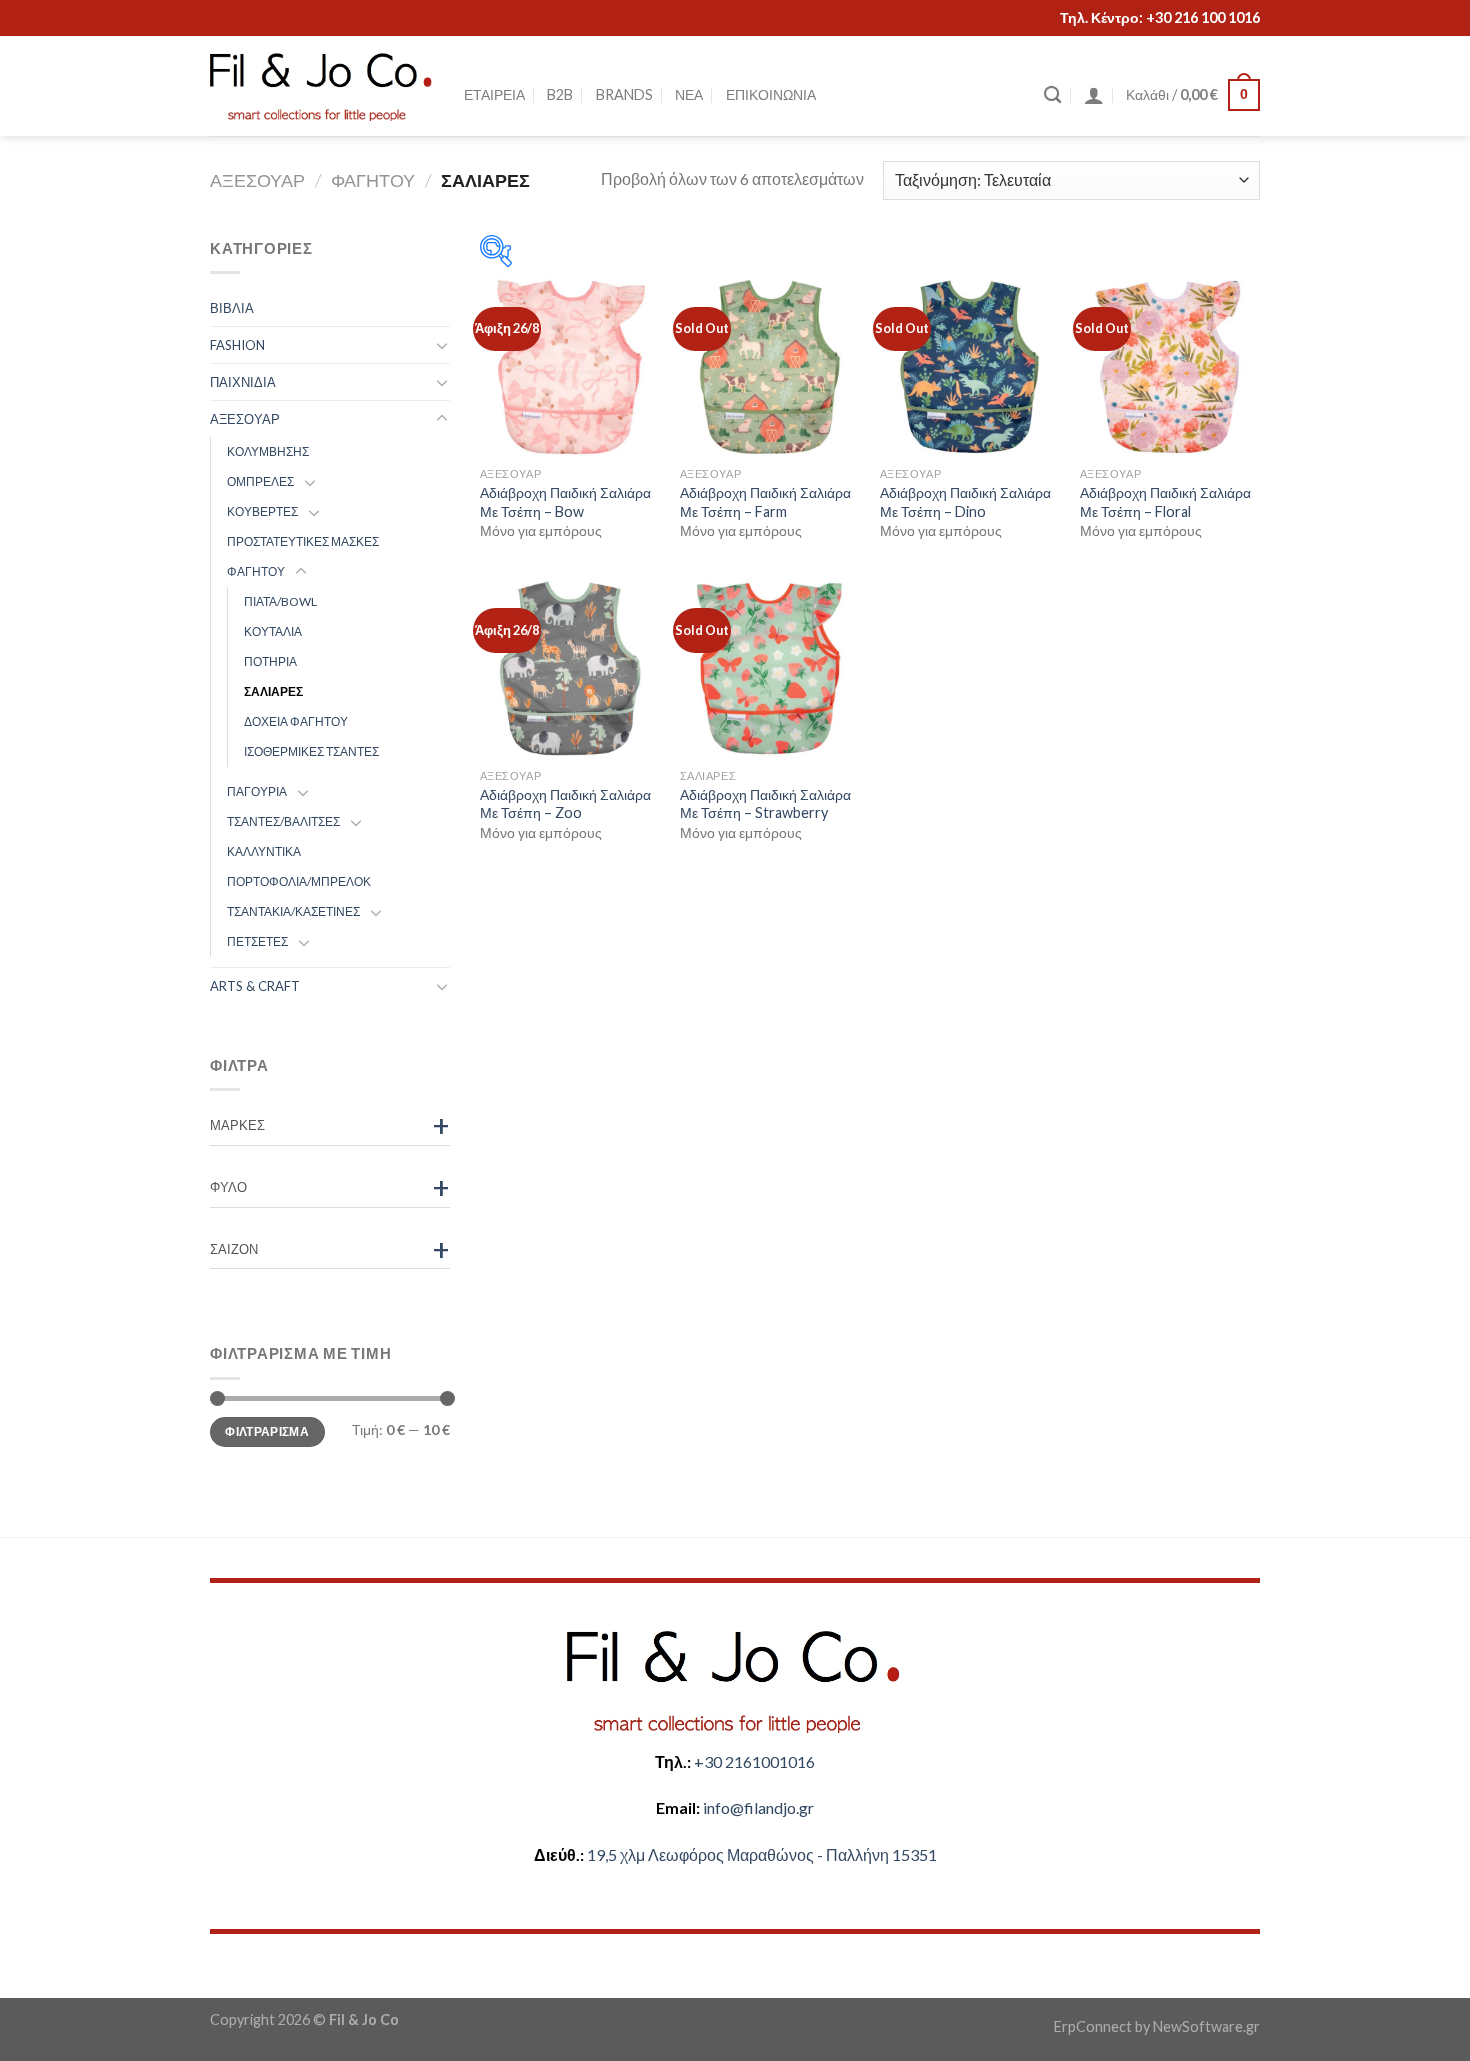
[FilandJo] (322, 86)
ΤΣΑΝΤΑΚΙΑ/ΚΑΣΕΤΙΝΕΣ (293, 911)
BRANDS (624, 94)
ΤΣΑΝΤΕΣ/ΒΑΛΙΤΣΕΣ (283, 821)
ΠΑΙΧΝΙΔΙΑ (243, 382)
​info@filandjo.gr (758, 1807)
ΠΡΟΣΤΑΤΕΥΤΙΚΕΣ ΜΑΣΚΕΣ (303, 541)
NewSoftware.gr (1206, 2026)
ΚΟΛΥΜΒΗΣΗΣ (268, 451)
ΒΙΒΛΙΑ (232, 308)
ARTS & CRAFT (255, 986)
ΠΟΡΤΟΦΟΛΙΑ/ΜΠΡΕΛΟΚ (299, 881)
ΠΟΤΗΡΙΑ (270, 661)
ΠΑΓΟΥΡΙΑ (257, 791)
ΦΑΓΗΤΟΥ (373, 180)
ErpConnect (1093, 2026)
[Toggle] (442, 345)
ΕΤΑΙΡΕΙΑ (494, 94)
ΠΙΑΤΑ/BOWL (280, 601)
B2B (560, 94)
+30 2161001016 (754, 1761)
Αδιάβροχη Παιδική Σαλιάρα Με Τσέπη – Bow (565, 502)
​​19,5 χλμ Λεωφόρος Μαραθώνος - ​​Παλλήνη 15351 (762, 1854)
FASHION (237, 345)
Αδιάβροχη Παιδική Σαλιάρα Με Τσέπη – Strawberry (765, 804)
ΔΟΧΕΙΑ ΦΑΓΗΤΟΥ (296, 721)
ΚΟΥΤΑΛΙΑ (273, 631)
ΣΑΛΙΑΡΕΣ (273, 691)
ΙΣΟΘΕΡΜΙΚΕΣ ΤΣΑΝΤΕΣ (311, 751)
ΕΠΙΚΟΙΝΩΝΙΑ (771, 94)
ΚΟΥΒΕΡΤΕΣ (262, 511)
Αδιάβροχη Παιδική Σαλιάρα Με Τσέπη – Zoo (565, 804)
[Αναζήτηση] (1052, 95)
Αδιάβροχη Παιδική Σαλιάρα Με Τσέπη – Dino (965, 502)
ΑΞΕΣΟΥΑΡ (257, 180)
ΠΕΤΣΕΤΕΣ (257, 941)
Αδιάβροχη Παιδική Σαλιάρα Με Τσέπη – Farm (765, 502)
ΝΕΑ (689, 94)
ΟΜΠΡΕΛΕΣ (260, 481)
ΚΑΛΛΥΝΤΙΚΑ (264, 851)
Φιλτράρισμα (267, 1430)
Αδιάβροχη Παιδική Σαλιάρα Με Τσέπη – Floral (1165, 502)
